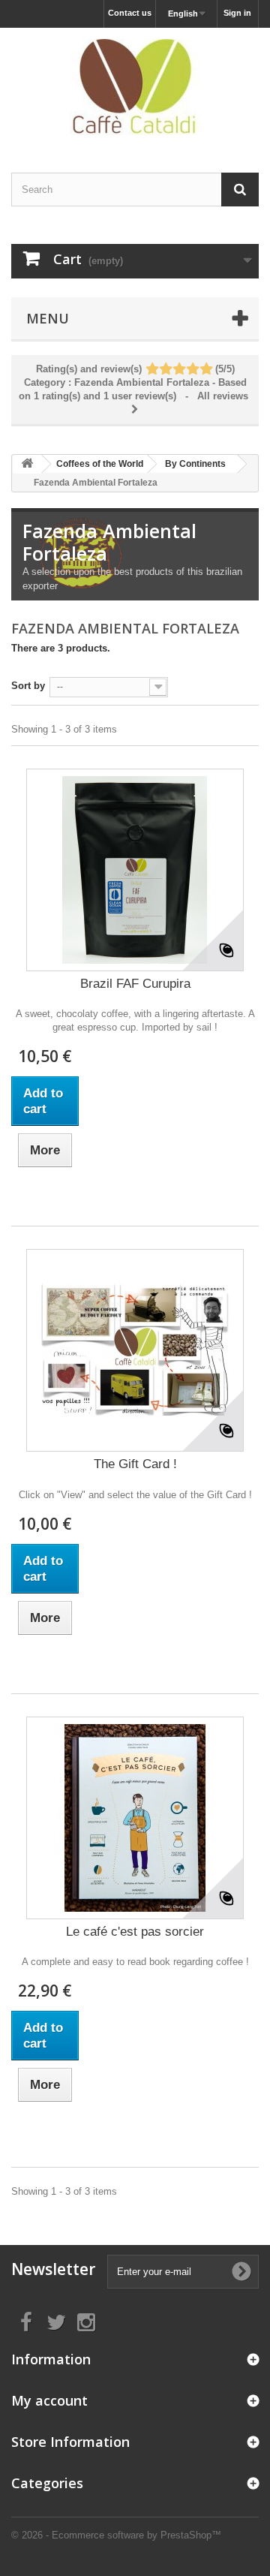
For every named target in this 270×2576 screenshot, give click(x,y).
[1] (152, 370)
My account (49, 2400)
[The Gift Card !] (135, 1350)
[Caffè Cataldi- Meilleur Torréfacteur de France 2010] (135, 87)
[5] (206, 370)
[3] (179, 370)
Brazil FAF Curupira (135, 984)
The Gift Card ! (135, 1464)
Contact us (130, 13)
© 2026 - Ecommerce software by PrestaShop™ (116, 2535)
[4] (192, 370)
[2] (165, 370)
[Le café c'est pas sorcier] (135, 1818)
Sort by (28, 686)
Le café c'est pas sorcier (135, 1932)
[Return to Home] (27, 464)
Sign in (237, 13)
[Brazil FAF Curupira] (135, 870)
